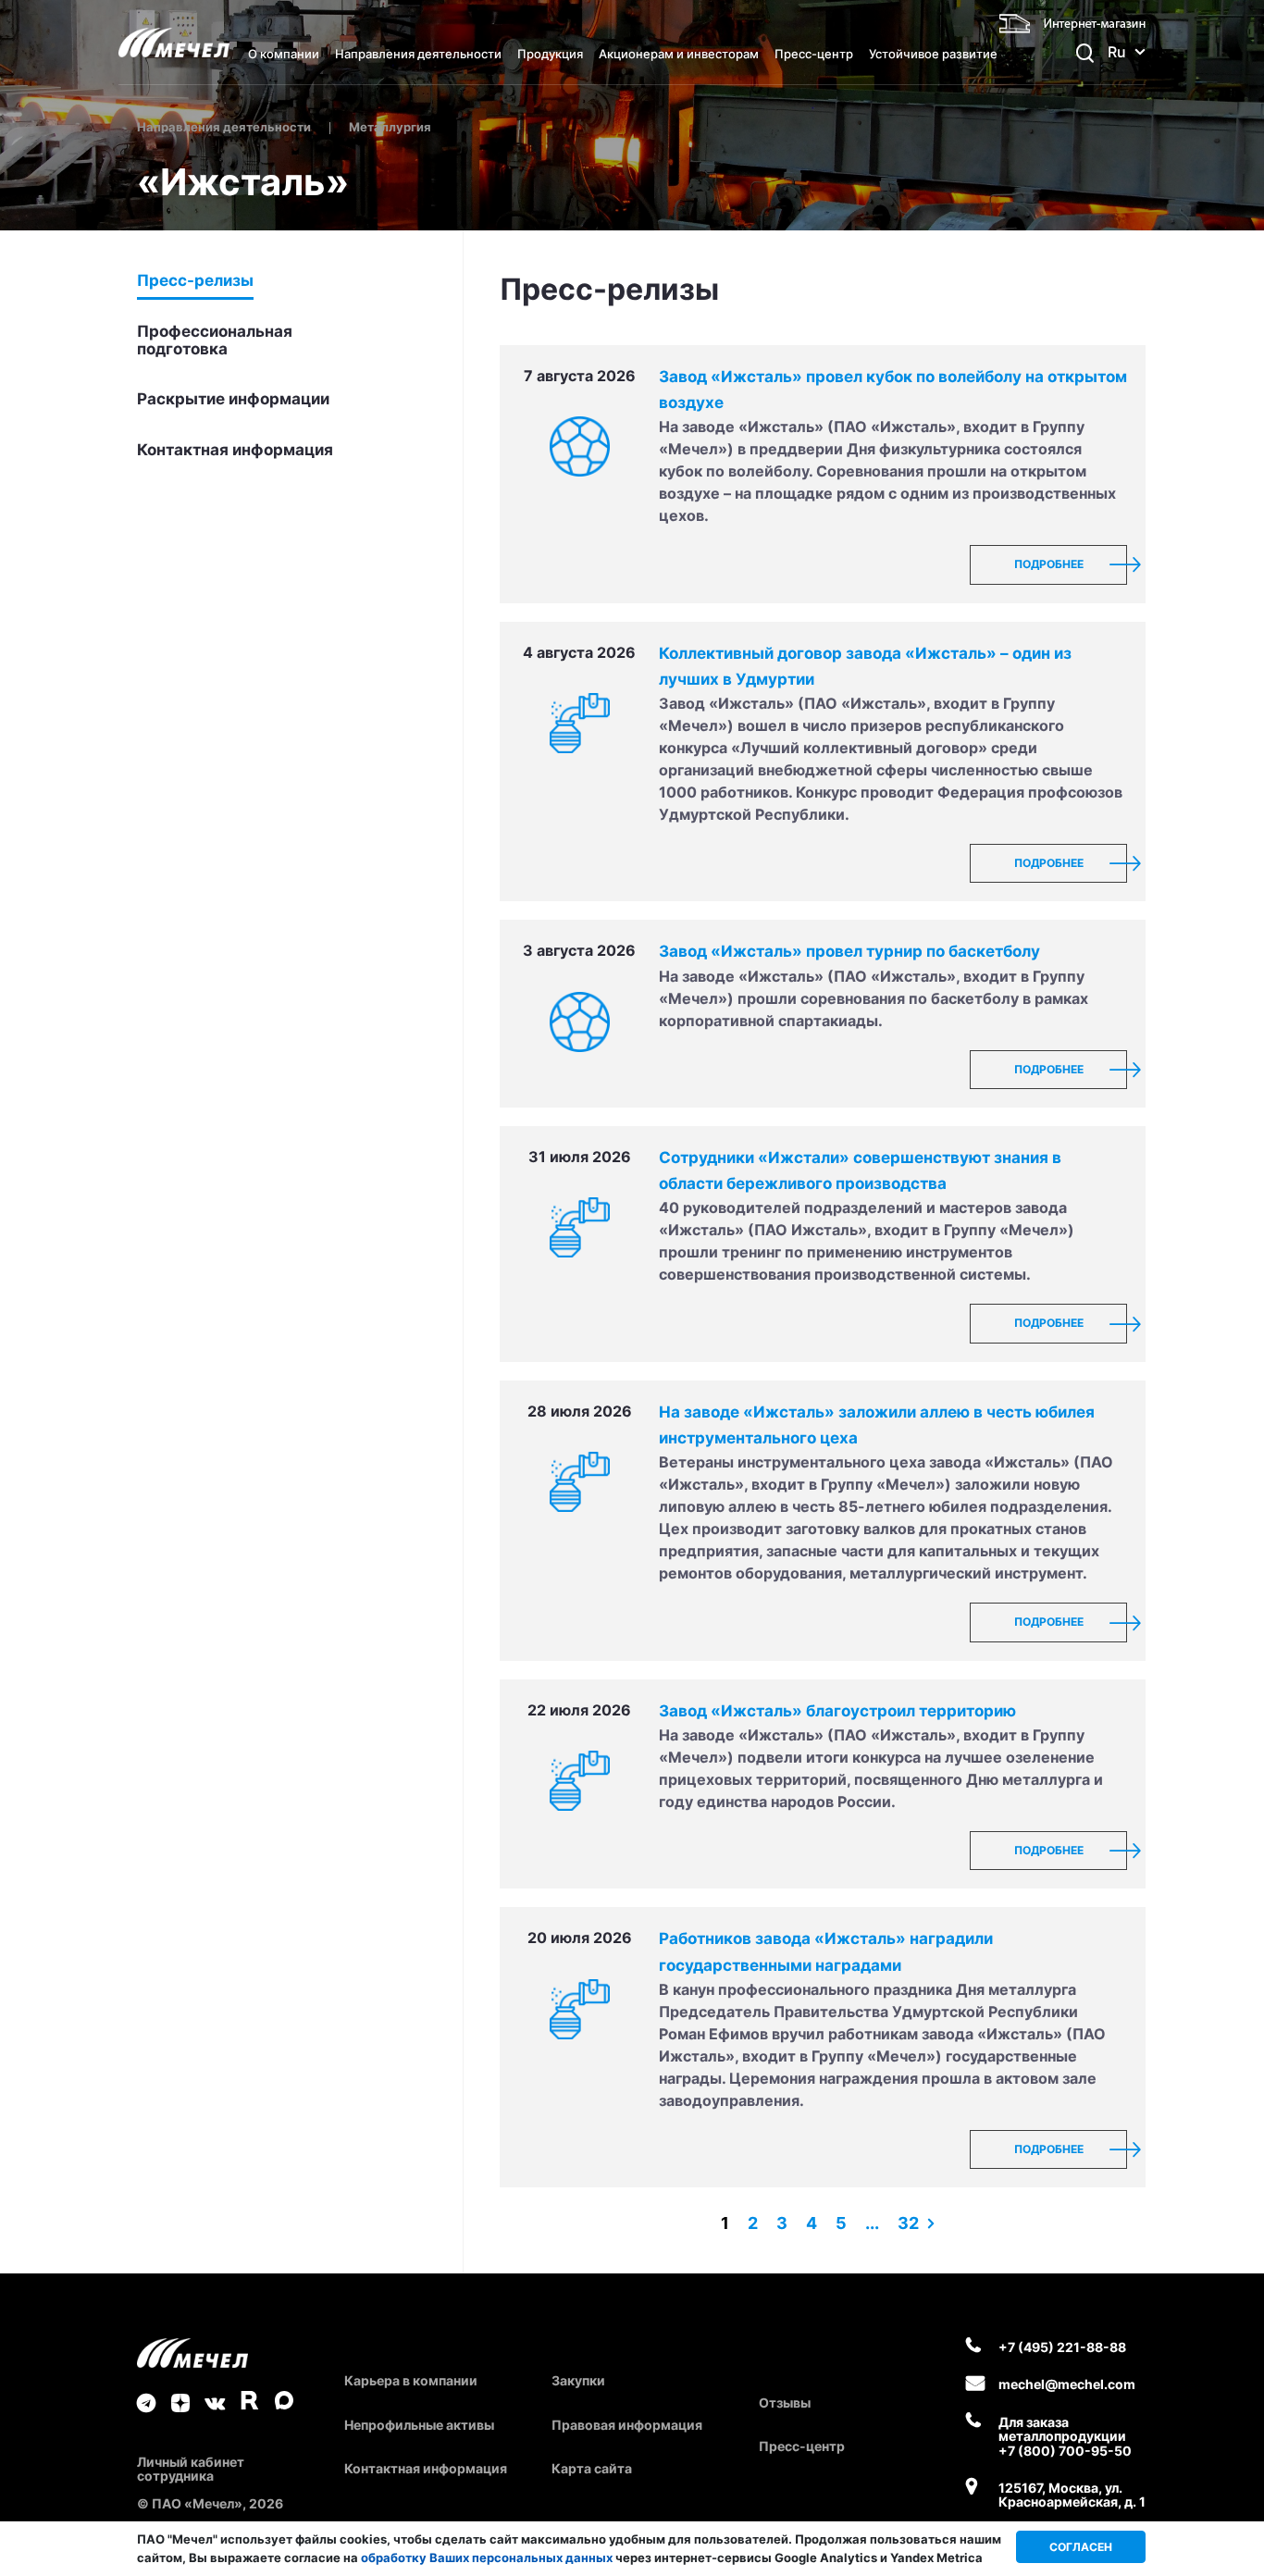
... (872, 2223)
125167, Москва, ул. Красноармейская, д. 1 (1072, 2495)
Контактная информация (235, 450)
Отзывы (785, 2403)
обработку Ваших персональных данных (487, 2557)
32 (908, 2223)
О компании (284, 54)
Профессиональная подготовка (215, 341)
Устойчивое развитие (933, 54)
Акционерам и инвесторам (679, 54)
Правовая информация (627, 2425)
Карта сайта (592, 2468)
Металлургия (390, 127)
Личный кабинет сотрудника (191, 2469)
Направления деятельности (418, 54)
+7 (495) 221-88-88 (1062, 2347)
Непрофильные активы (419, 2425)
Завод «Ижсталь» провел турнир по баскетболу (849, 951)
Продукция (550, 54)
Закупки (578, 2380)
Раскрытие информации (233, 399)
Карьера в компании (411, 2380)
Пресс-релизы (195, 281)
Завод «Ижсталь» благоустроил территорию (837, 1711)
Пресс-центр (814, 54)
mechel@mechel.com (1067, 2384)
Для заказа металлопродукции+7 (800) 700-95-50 (1065, 2436)
